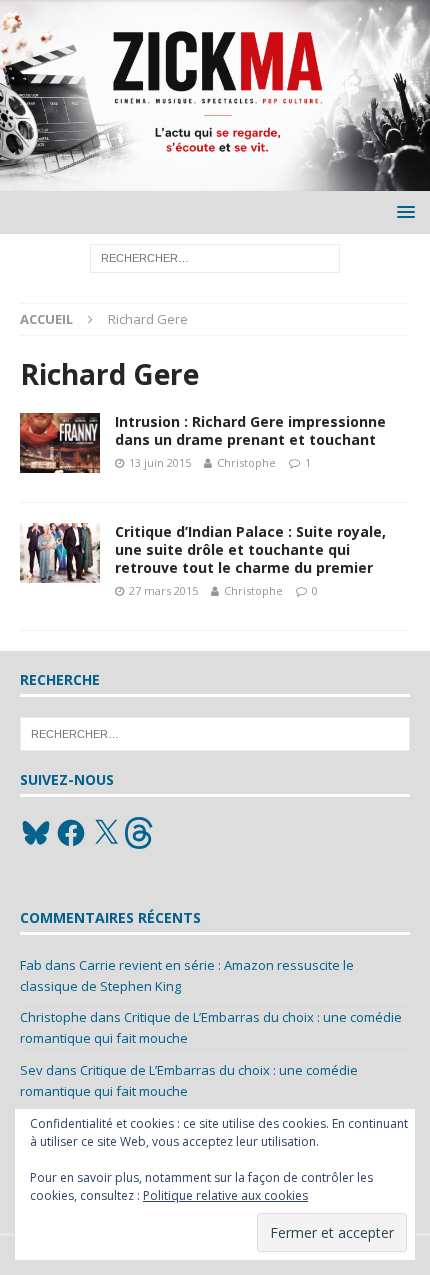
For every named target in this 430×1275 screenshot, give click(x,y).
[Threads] (141, 833)
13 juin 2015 (160, 462)
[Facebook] (71, 833)
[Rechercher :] (215, 257)
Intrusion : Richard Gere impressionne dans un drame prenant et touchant (250, 430)
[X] (106, 833)
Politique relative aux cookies (225, 1195)
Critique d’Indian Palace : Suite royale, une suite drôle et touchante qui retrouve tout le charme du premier (250, 549)
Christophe (246, 462)
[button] (402, 211)
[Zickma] (215, 179)
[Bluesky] (36, 833)
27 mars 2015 (163, 590)
